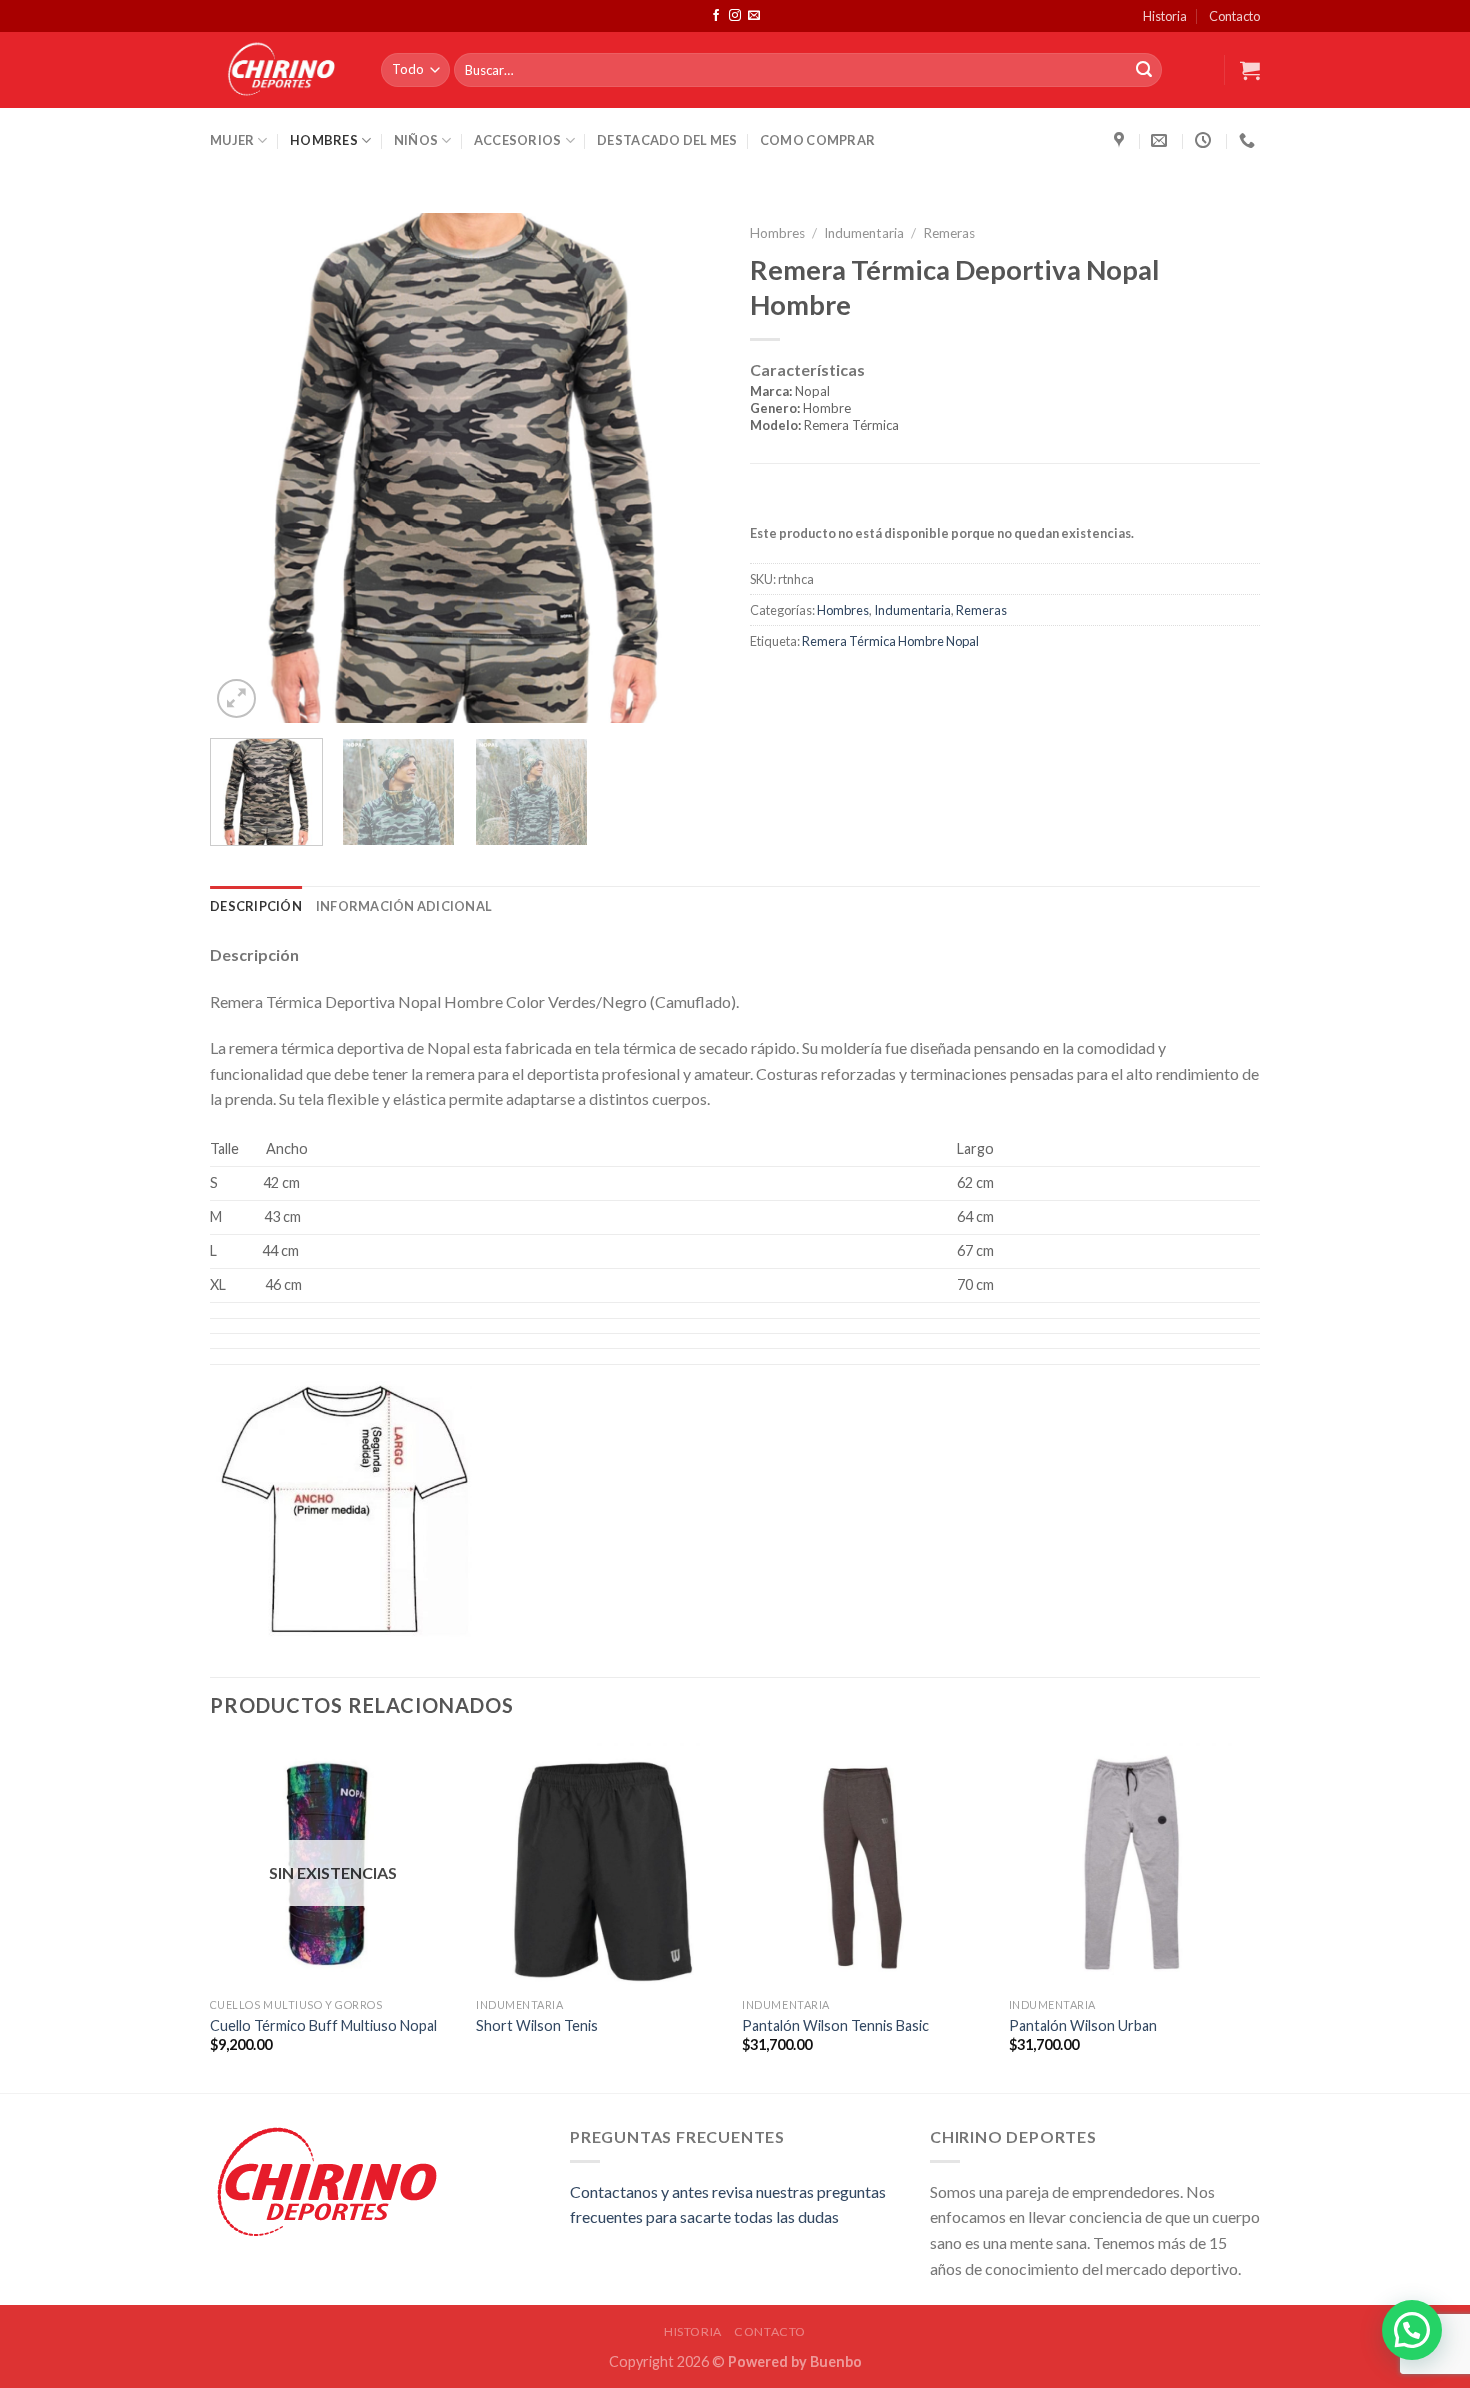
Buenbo (836, 2361)
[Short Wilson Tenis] (599, 1865)
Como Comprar (817, 140)
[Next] (685, 468)
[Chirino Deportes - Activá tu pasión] (280, 70)
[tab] (1005, 410)
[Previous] (245, 468)
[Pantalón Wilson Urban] (1132, 1865)
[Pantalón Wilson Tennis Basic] (865, 1865)
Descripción (256, 906)
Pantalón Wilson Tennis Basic (835, 2025)
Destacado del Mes (667, 140)
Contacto (1234, 16)
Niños (416, 140)
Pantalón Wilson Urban (1083, 2025)
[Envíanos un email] (754, 16)
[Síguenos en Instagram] (735, 16)
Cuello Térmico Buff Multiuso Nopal (323, 2025)
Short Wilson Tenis (537, 2025)
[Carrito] (1250, 70)
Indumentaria (864, 233)
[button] (1412, 2330)
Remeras (949, 233)
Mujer (232, 140)
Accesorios (518, 140)
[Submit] (1144, 70)
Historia (1165, 16)
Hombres (324, 140)
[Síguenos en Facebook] (716, 16)
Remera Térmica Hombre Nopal (890, 641)
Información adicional (404, 906)
